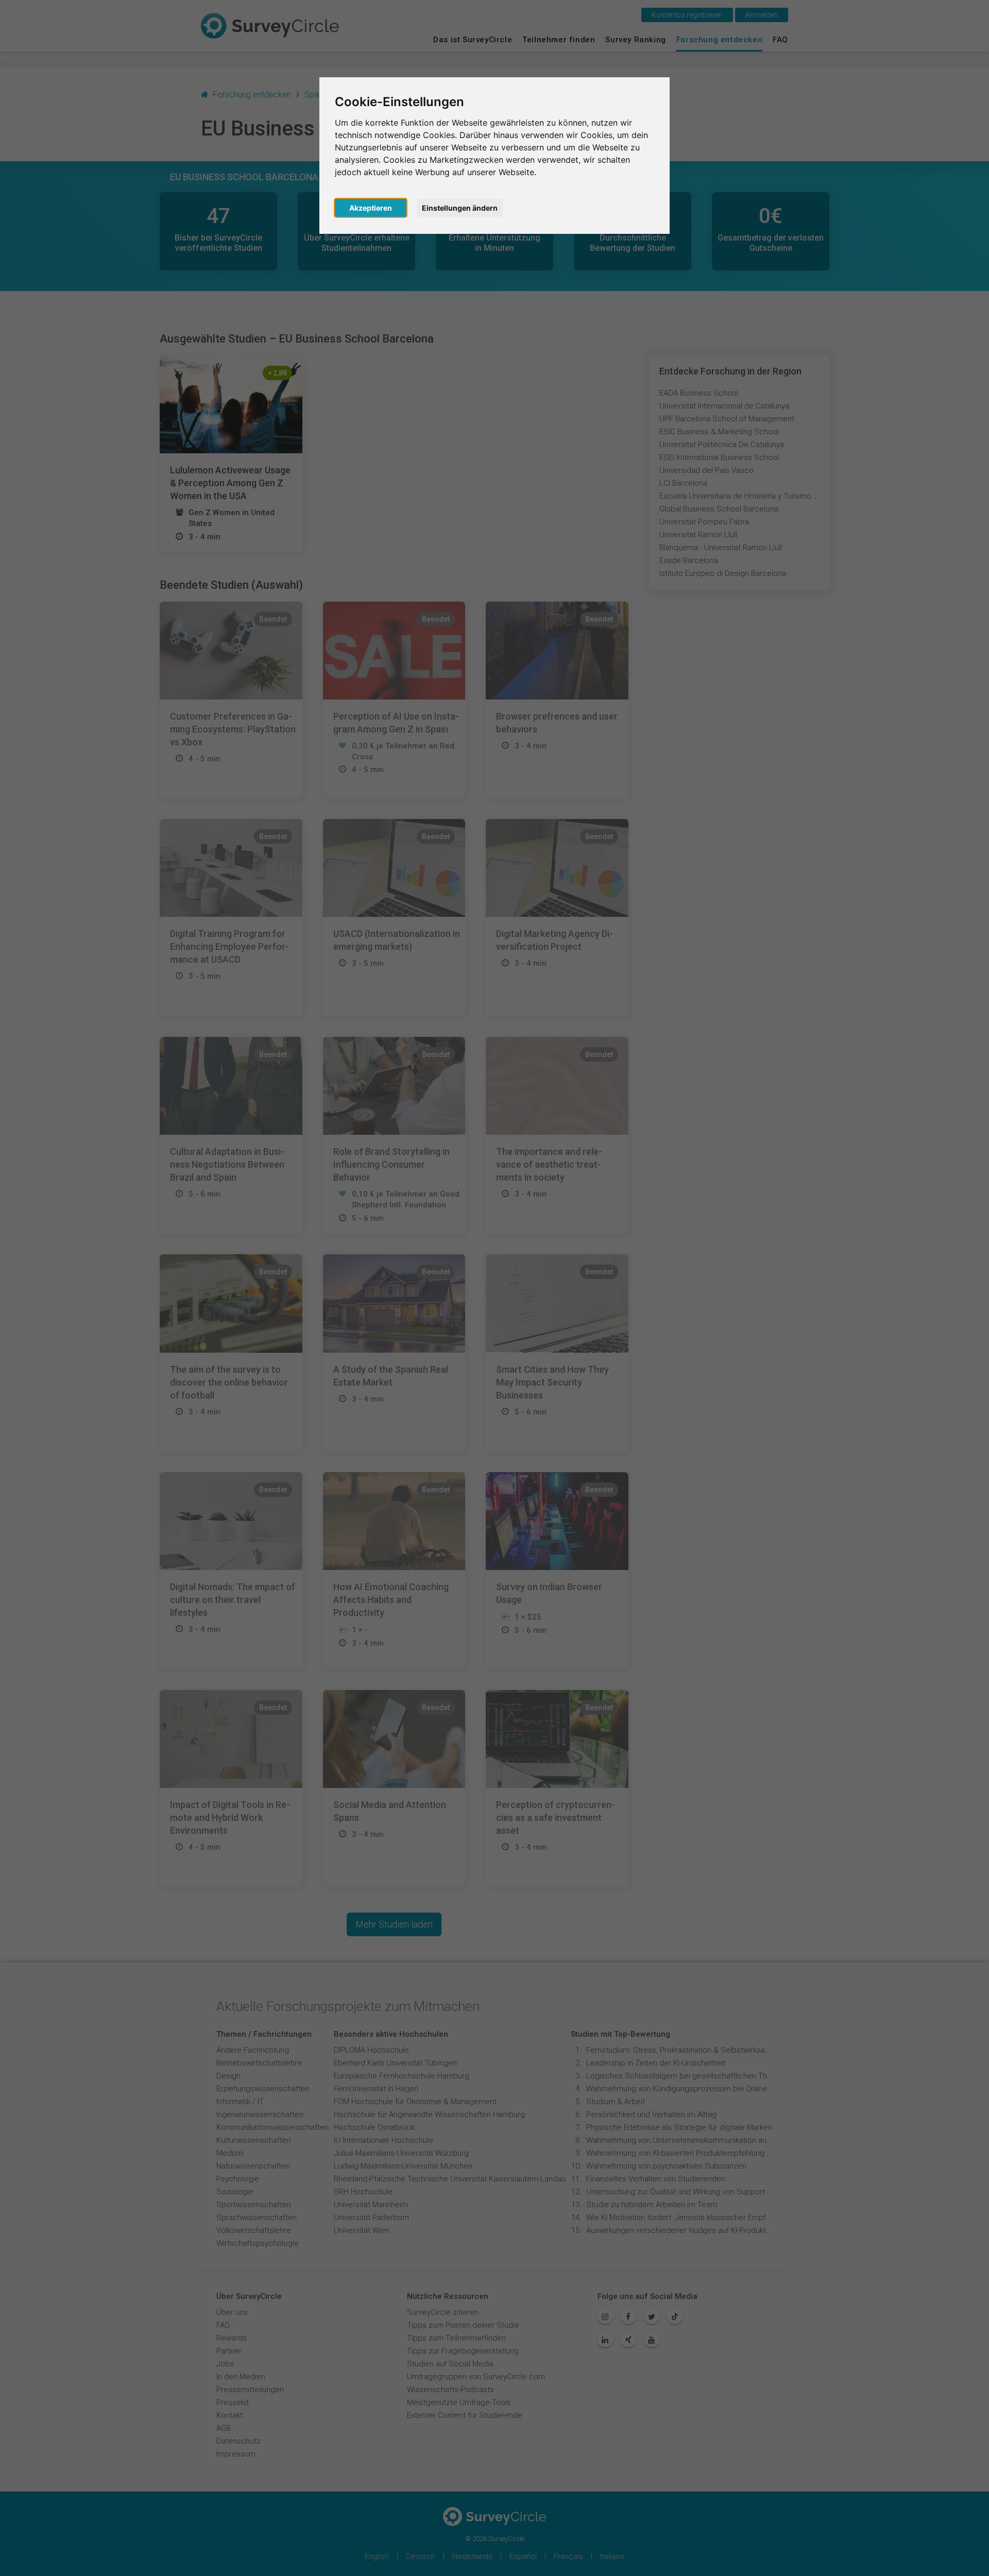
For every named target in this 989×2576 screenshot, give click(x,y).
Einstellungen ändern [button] (460, 208)
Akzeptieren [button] (371, 208)
